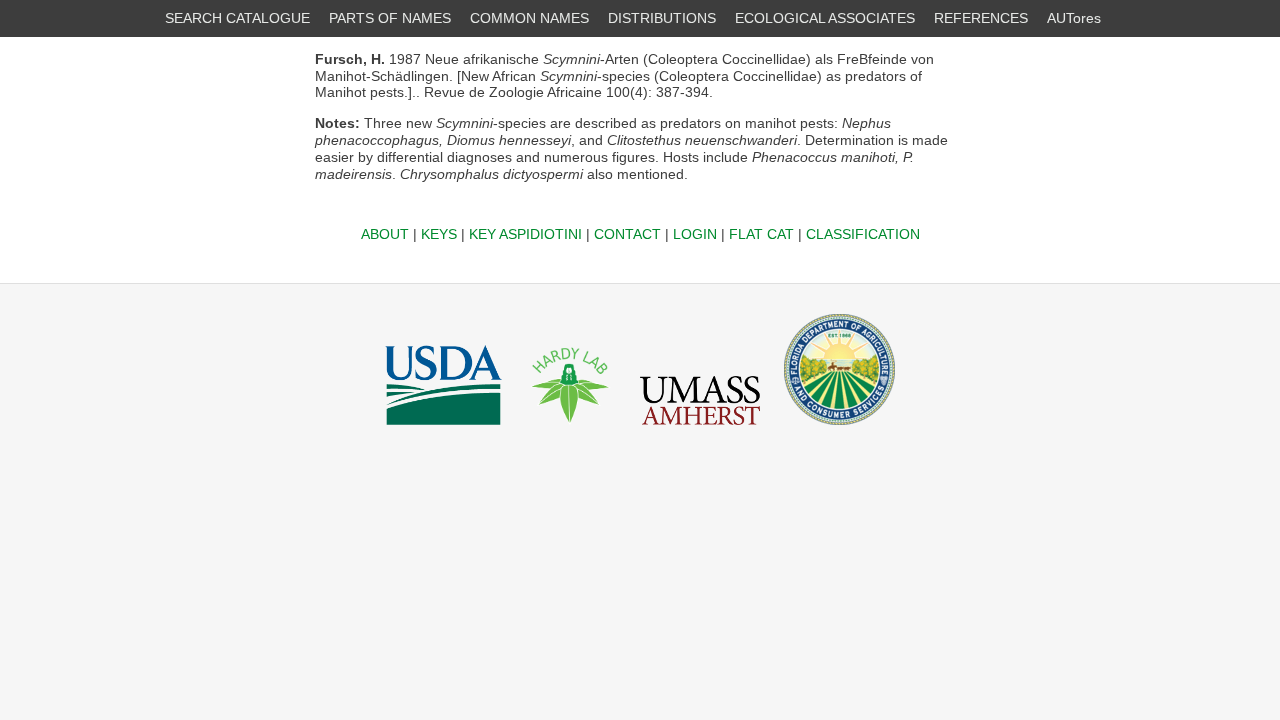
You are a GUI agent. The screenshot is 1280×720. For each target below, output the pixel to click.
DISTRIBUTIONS (662, 18)
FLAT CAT (761, 234)
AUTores (1074, 18)
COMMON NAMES (529, 18)
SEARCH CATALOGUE (237, 18)
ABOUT (385, 234)
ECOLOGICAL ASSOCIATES (825, 18)
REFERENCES (981, 18)
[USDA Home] (443, 430)
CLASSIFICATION (863, 234)
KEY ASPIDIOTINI (525, 234)
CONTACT (627, 234)
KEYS (439, 234)
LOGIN (695, 234)
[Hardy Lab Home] (571, 430)
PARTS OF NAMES (390, 18)
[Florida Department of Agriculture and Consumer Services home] (839, 430)
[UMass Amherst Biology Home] (700, 430)
